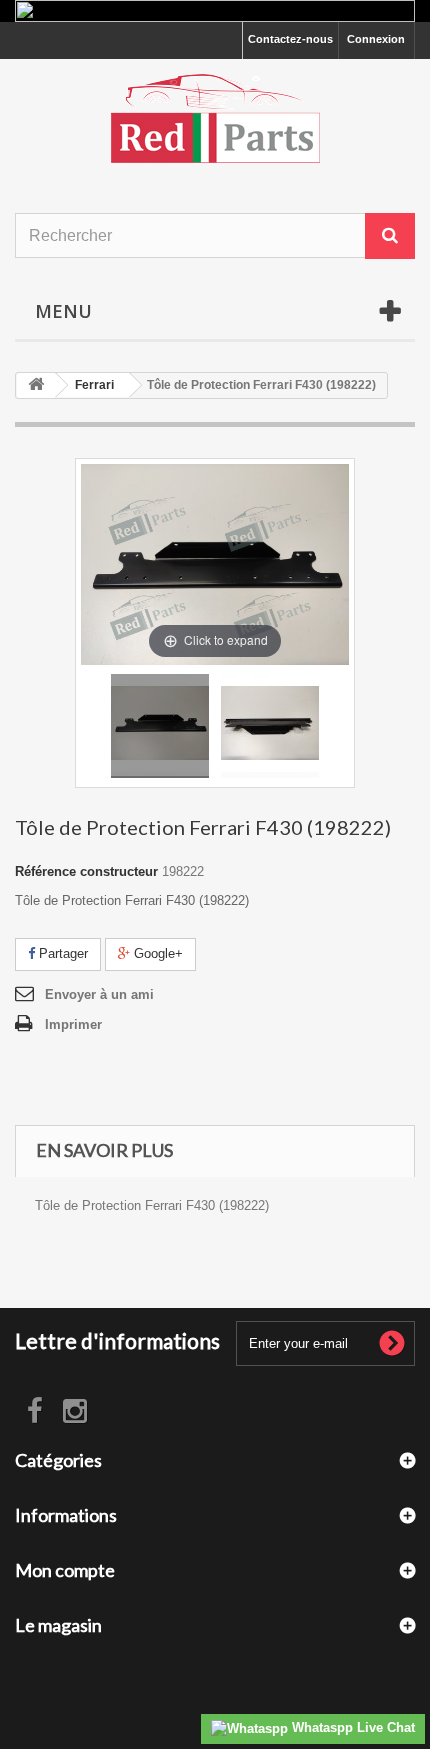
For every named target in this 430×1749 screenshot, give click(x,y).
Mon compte (65, 1570)
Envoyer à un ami (99, 994)
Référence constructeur (86, 871)
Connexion (376, 39)
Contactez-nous (290, 39)
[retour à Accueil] (36, 385)
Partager (61, 953)
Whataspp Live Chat (351, 1727)
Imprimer (73, 1024)
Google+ (156, 953)
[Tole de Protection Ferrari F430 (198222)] (160, 726)
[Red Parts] (215, 118)
